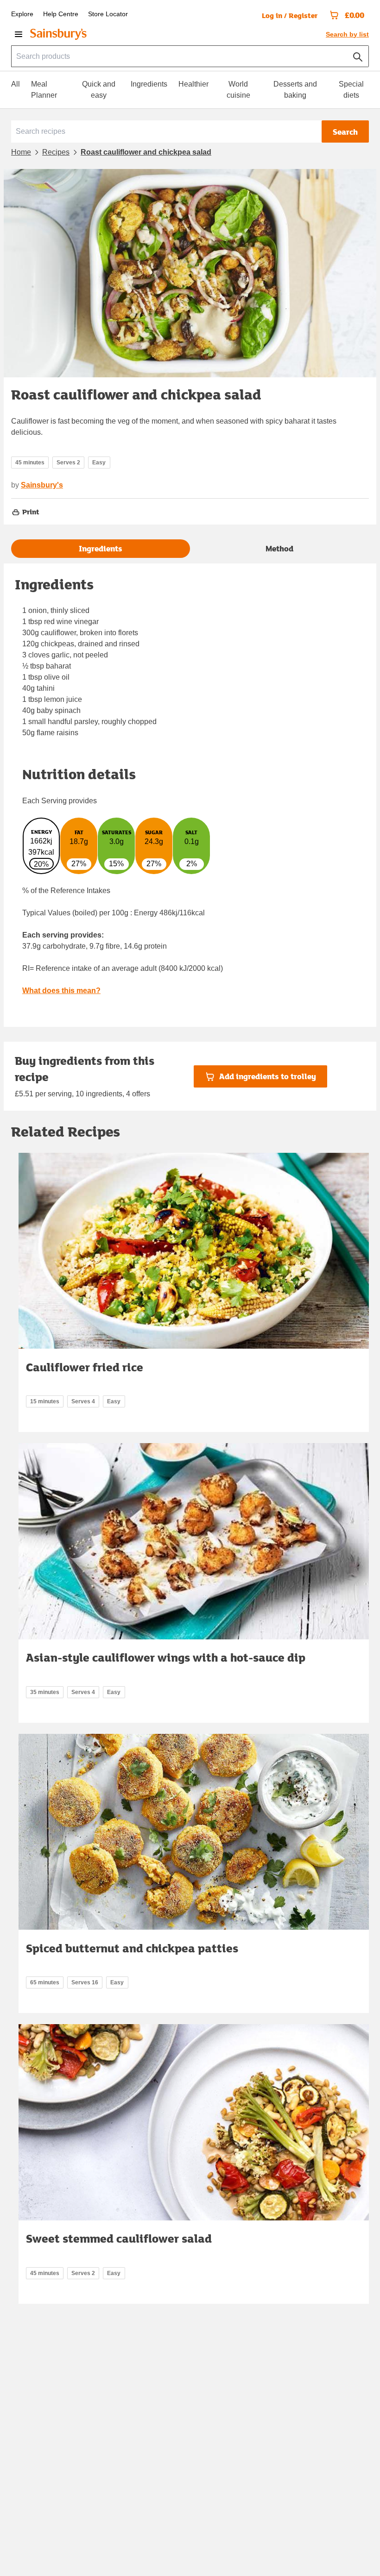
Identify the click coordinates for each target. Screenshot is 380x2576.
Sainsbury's (42, 485)
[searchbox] (190, 56)
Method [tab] (279, 548)
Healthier (193, 84)
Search (345, 132)
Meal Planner (44, 90)
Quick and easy (99, 90)
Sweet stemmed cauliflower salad (119, 2238)
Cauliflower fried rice (85, 1367)
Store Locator (108, 14)
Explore (22, 14)
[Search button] (358, 55)
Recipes (56, 152)
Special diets (351, 90)
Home (21, 152)
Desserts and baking (295, 90)
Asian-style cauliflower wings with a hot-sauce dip (166, 1657)
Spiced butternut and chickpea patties (132, 1948)
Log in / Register (290, 15)
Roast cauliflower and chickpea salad (146, 152)
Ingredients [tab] (101, 548)
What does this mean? (61, 991)
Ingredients (149, 84)
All (16, 84)
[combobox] (190, 56)
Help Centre (61, 14)
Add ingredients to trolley (268, 1076)
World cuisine (238, 90)
